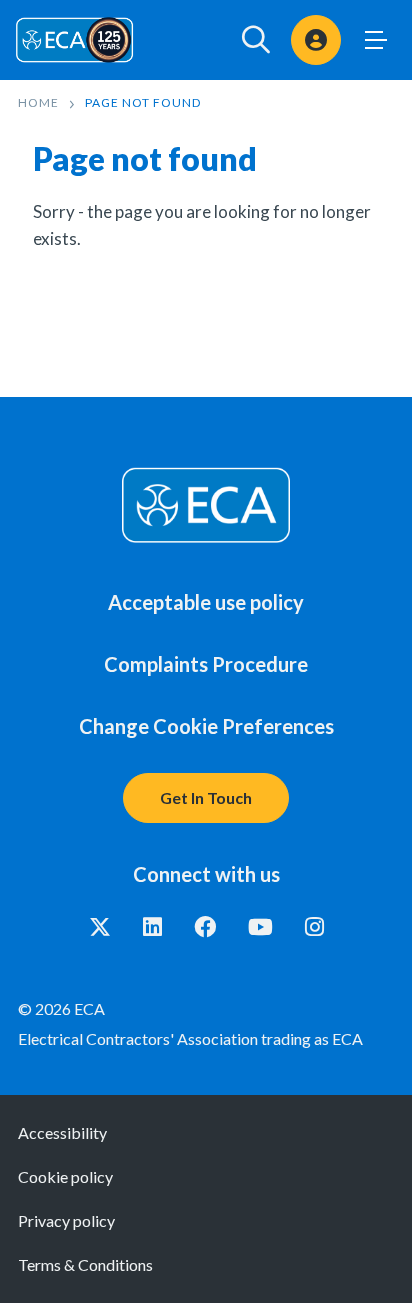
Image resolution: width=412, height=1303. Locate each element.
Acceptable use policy (206, 602)
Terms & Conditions (85, 1264)
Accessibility (62, 1132)
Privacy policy (66, 1220)
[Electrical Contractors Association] (75, 39)
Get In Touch (206, 797)
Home (38, 102)
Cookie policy (65, 1176)
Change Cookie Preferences (206, 726)
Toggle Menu (376, 40)
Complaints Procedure (206, 664)
